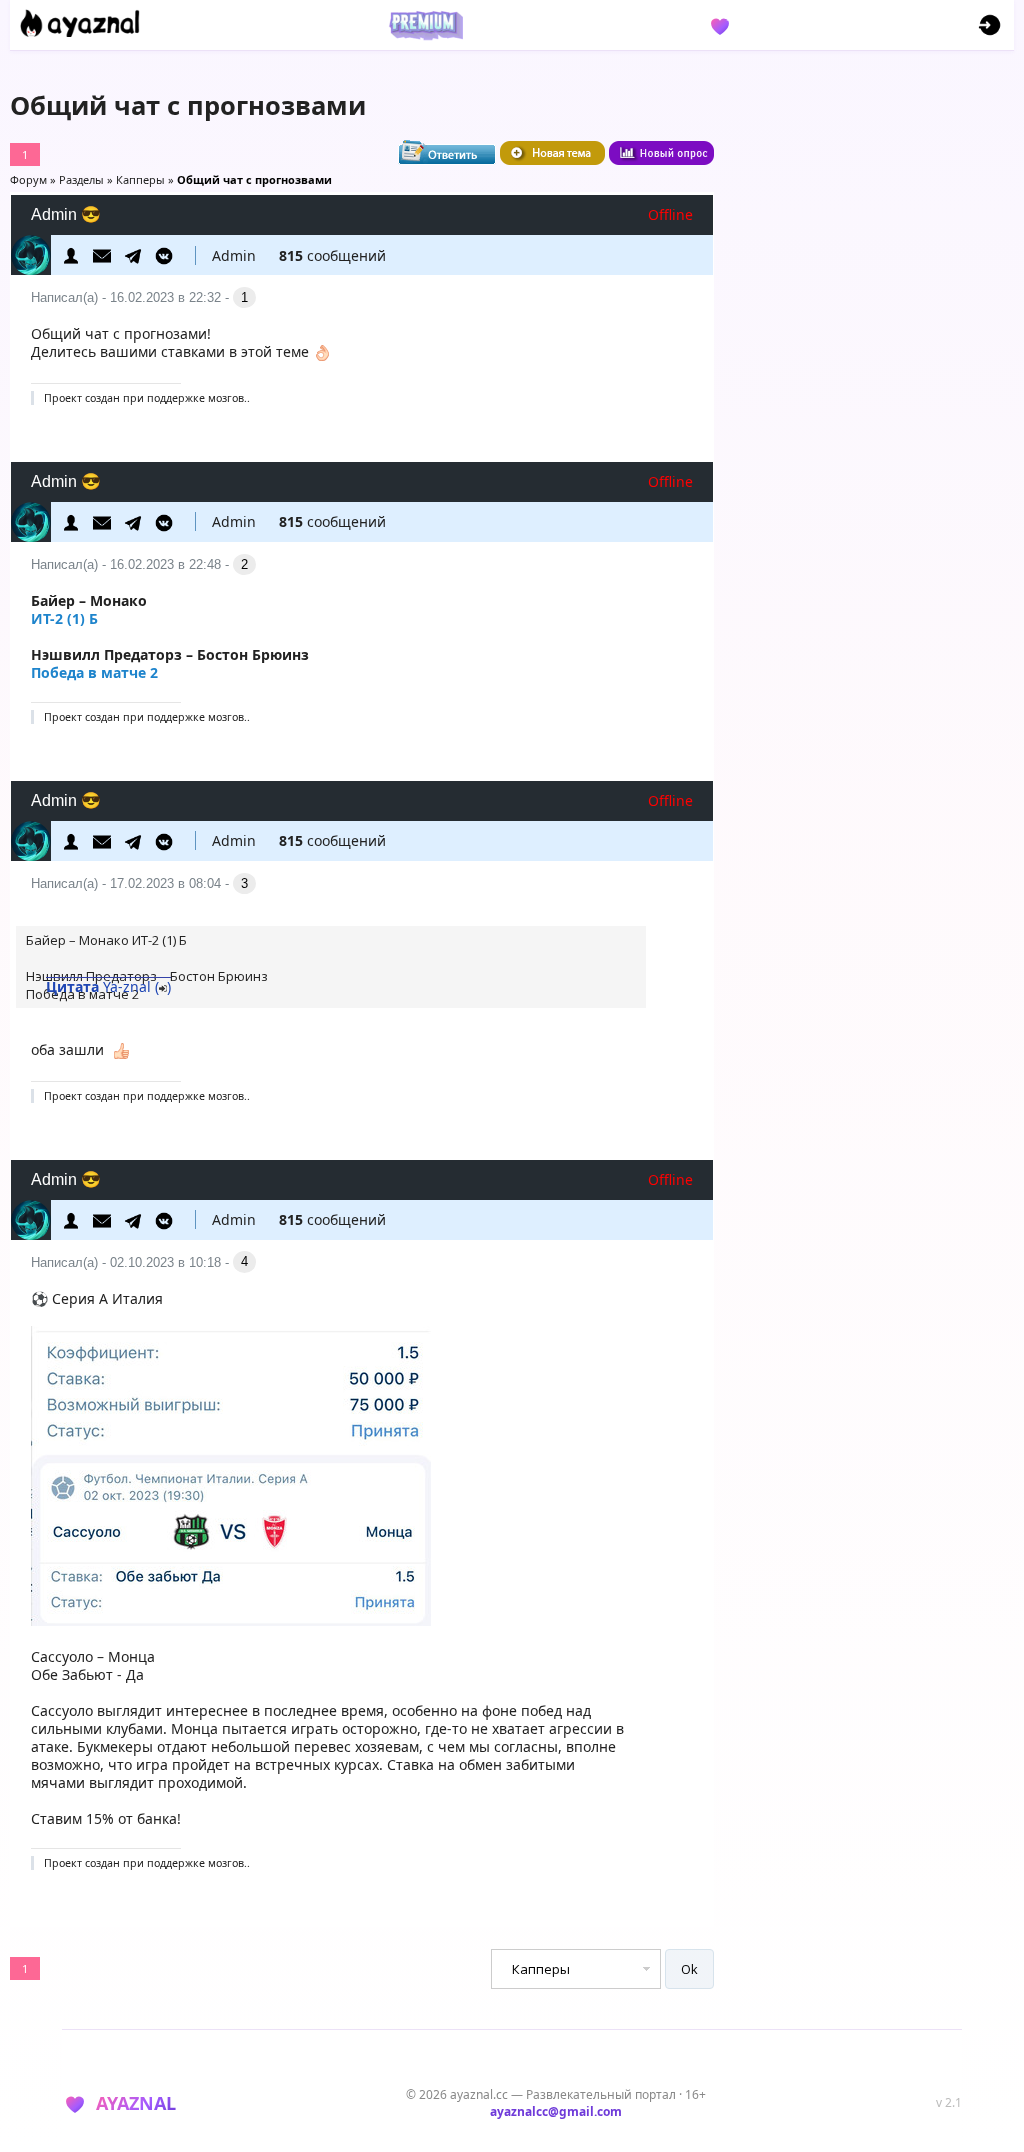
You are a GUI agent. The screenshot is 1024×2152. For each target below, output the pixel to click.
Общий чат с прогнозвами (254, 179)
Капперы (140, 179)
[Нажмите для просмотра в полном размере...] (231, 1620)
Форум (28, 179)
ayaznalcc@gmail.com (556, 2111)
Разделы (81, 179)
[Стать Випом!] (423, 25)
